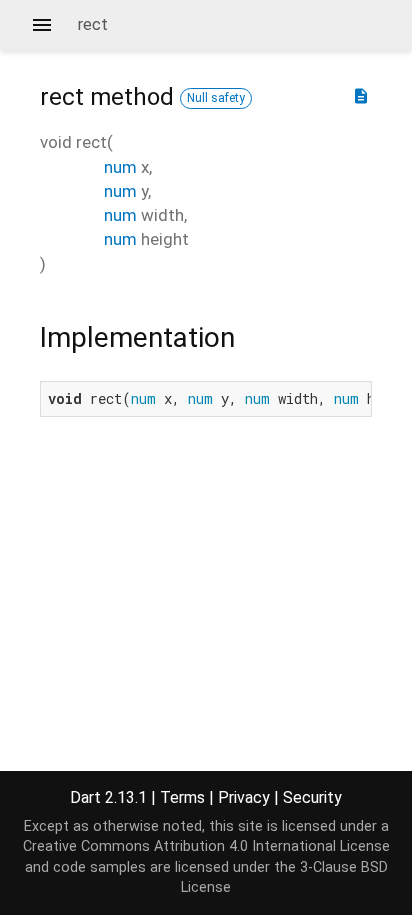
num (120, 167)
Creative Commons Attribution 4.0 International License (206, 846)
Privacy (244, 797)
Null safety (216, 98)
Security (312, 797)
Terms (182, 797)
